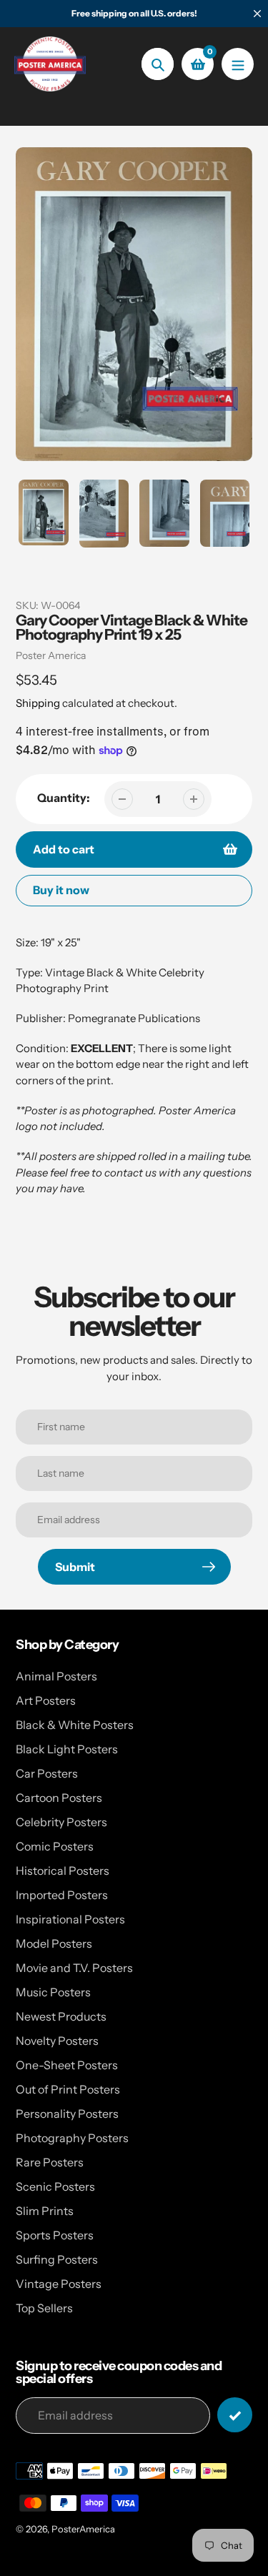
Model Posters (54, 1943)
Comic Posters (55, 1846)
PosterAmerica (83, 2529)
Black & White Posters (75, 1725)
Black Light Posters (67, 1749)
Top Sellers (44, 2308)
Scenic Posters (55, 2186)
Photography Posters (72, 2138)
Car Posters (47, 1773)
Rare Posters (50, 2162)
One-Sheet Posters (67, 2065)
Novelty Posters (57, 2041)
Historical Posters (63, 1871)
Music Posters (53, 1992)
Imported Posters (62, 1895)
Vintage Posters (59, 2284)
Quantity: (64, 798)
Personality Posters (67, 2114)
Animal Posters (56, 1676)
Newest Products (61, 2016)
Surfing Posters (57, 2259)
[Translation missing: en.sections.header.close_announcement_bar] (257, 14)
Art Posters (46, 1700)
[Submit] (235, 2415)
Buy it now (61, 890)
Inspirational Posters (70, 1919)
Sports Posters (55, 2235)
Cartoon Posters (59, 1798)
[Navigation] (238, 64)
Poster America (51, 655)
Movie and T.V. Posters (74, 1968)
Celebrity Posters (61, 1822)
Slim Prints (45, 2211)
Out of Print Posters (68, 2089)
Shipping (38, 703)
